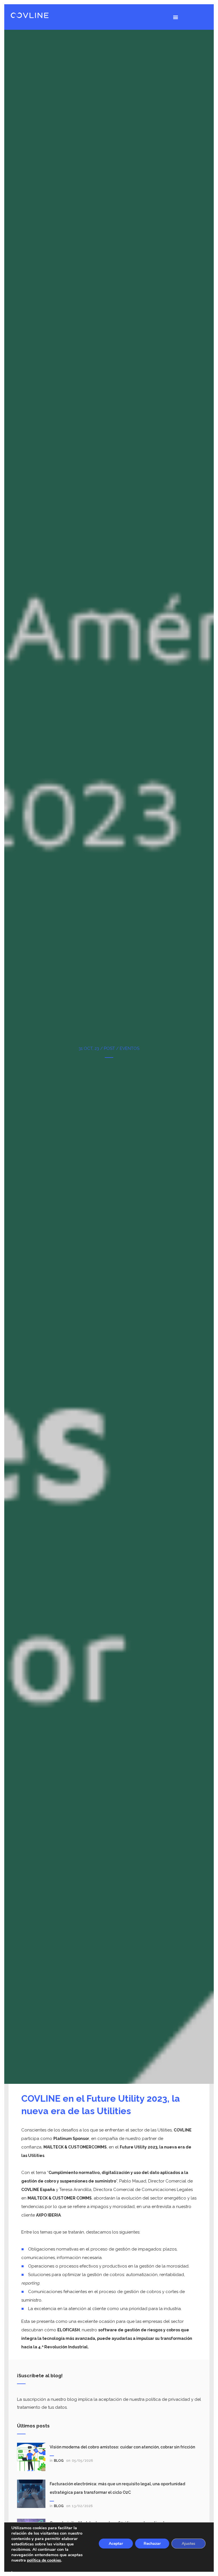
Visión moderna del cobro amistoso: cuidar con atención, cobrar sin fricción (122, 2447)
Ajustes (188, 2544)
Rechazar (152, 2544)
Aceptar (116, 2544)
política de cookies (44, 2560)
